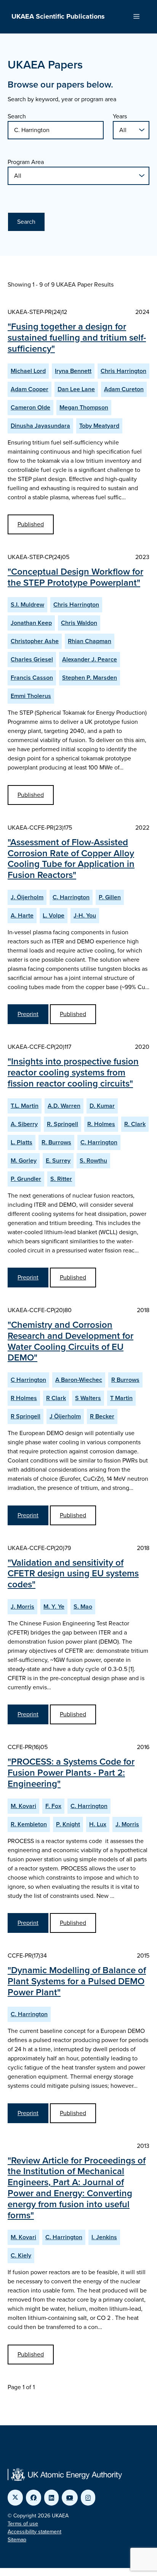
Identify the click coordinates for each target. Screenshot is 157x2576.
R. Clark (135, 1124)
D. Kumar (102, 1106)
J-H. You (85, 915)
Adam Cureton (124, 389)
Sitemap (17, 2540)
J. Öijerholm (27, 897)
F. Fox (53, 1806)
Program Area (26, 162)
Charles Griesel (32, 659)
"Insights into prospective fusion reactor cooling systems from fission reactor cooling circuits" (73, 1072)
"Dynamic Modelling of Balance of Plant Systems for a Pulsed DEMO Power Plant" (77, 1981)
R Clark (56, 1398)
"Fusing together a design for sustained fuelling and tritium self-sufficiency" (77, 338)
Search (17, 116)
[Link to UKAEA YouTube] (70, 2498)
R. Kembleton (29, 1824)
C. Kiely (21, 2255)
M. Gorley (24, 1161)
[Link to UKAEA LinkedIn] (51, 2498)
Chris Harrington (123, 371)
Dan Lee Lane (76, 389)
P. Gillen (110, 897)
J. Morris (22, 1607)
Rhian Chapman (90, 641)
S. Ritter (61, 1179)
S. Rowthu (93, 1161)
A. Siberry (24, 1124)
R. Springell (62, 1124)
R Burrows (125, 1380)
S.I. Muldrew (27, 605)
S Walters (88, 1398)
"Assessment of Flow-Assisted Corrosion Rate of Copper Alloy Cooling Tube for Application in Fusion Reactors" (71, 859)
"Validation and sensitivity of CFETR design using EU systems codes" (73, 1574)
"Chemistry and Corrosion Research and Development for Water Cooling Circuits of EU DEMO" (70, 1341)
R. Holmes (101, 1124)
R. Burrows (56, 1142)
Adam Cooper (30, 389)
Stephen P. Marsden (90, 678)
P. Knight (68, 1824)
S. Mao (83, 1607)
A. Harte (22, 915)
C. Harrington (71, 897)
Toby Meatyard (99, 426)
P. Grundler (26, 1179)
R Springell (26, 1416)
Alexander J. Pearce (90, 659)
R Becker (102, 1416)
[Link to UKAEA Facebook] (34, 2498)
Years (120, 116)
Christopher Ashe (35, 641)
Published (31, 524)
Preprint (28, 1014)
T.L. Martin (25, 1106)
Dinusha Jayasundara (40, 426)
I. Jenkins (104, 2237)
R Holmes (24, 1398)
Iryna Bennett (73, 371)
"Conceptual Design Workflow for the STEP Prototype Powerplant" (75, 577)
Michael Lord (28, 371)
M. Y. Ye (54, 1607)
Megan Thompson (84, 407)
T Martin (121, 1398)
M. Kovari (23, 1806)
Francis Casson (32, 678)
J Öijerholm (65, 1416)
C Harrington (28, 1380)
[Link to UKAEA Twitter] (15, 2498)
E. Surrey (58, 1161)
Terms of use (23, 2524)
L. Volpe (54, 915)
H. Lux (98, 1824)
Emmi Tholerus (31, 696)
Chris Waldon (79, 623)
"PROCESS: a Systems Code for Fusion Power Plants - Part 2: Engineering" (71, 1773)
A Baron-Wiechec (79, 1380)
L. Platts (22, 1142)
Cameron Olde (30, 407)
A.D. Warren (64, 1106)
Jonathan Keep (31, 623)
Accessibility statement (34, 2532)
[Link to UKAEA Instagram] (88, 2498)
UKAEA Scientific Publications (58, 16)
